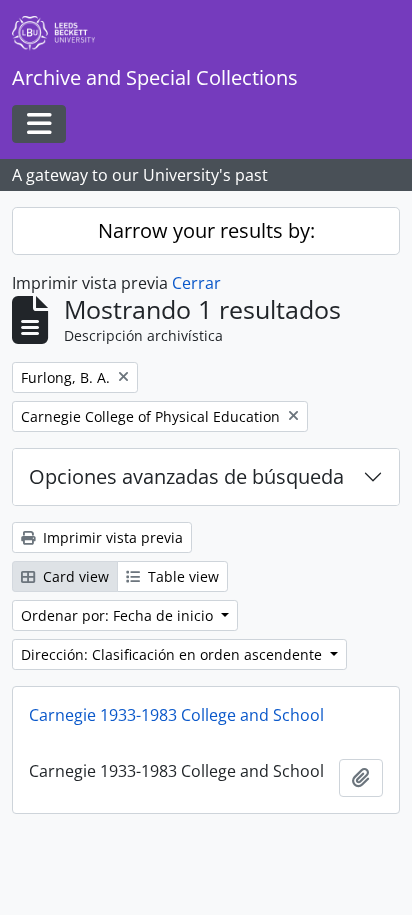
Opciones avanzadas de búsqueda (186, 476)
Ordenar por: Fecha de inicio (119, 615)
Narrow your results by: (206, 230)
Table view (181, 576)
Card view (74, 576)
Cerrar (196, 283)
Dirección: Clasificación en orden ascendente (173, 654)
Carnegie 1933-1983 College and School (176, 715)
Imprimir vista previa (111, 537)
